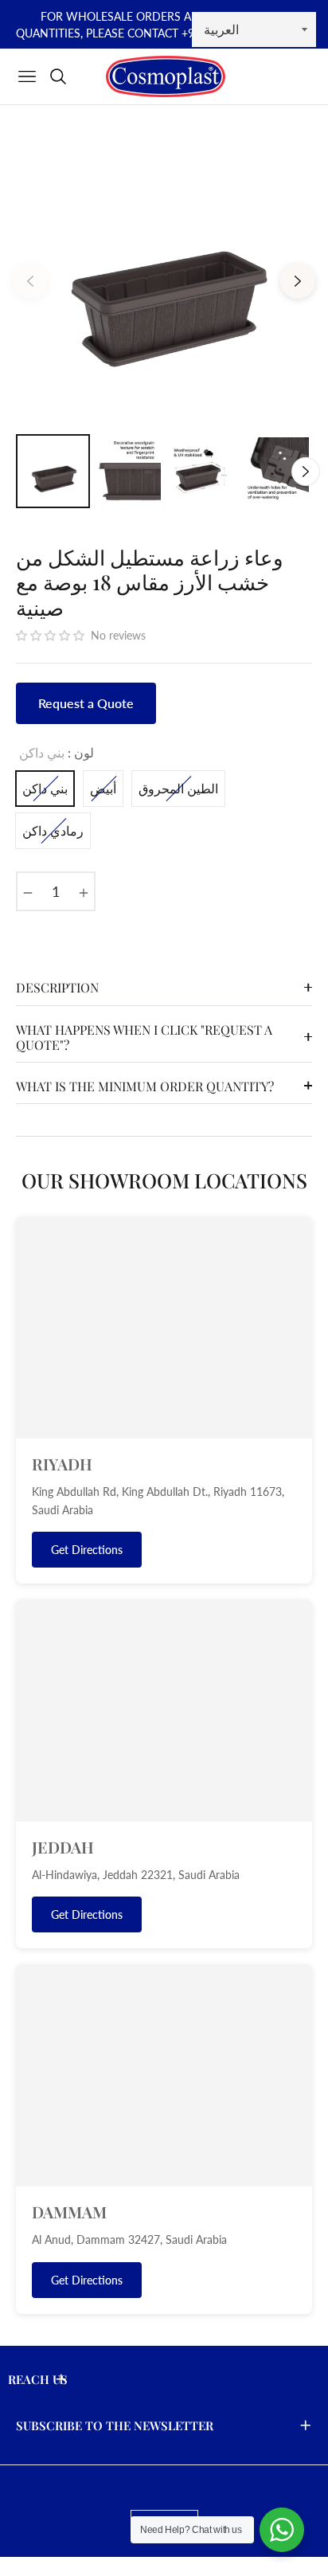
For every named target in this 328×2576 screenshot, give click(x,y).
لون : (57, 752)
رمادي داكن (53, 830)
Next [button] (298, 281)
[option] (164, 275)
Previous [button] (30, 281)
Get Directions (87, 1550)
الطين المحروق (178, 788)
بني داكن (45, 788)
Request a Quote (86, 703)
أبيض (103, 788)
